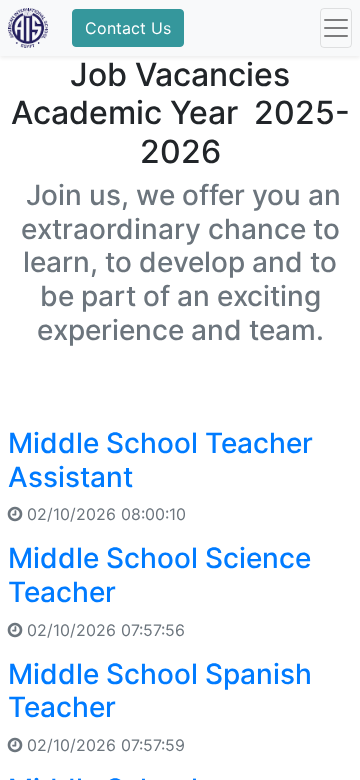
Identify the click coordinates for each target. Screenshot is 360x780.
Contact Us (128, 28)
